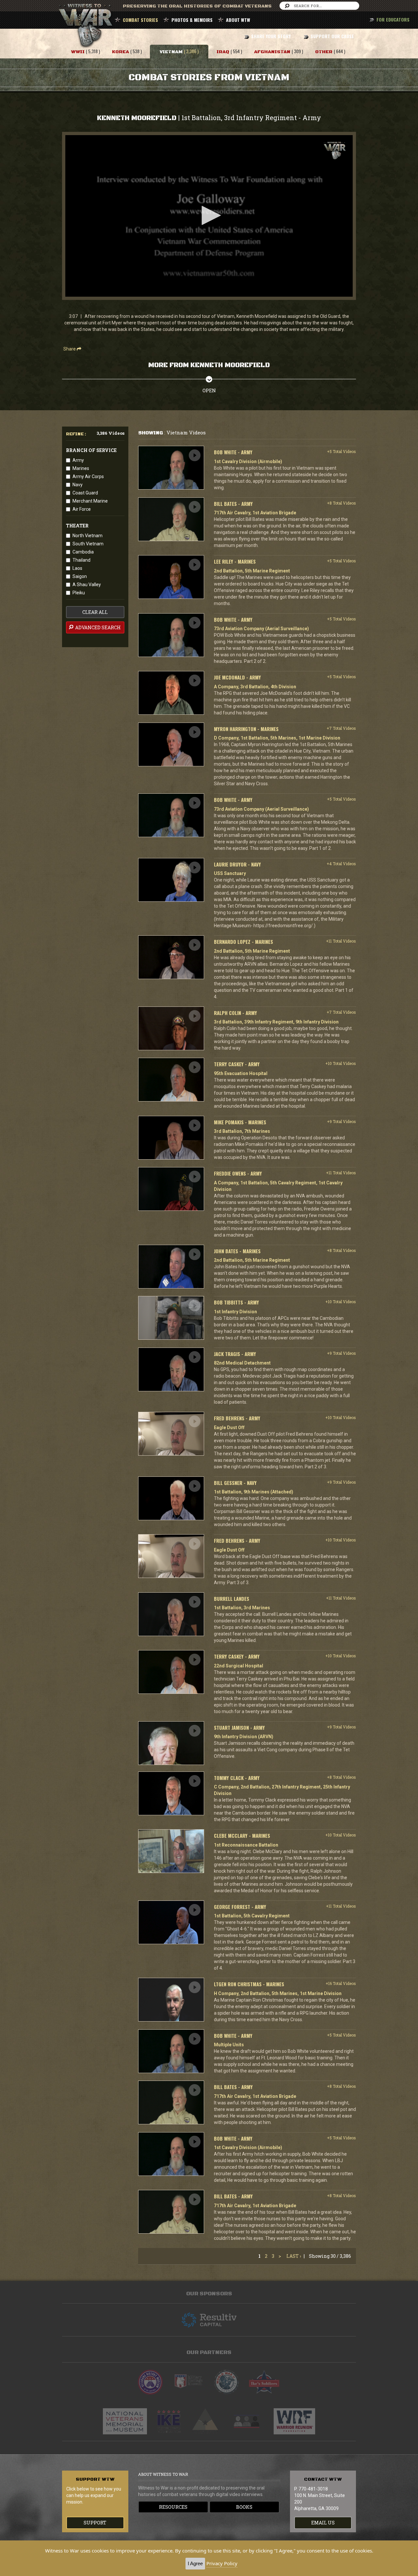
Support (95, 2523)
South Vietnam (88, 544)
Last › (294, 2256)
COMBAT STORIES (140, 20)
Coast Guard (85, 493)
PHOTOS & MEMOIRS (192, 20)
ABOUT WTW (238, 20)
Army (78, 460)
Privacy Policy (222, 2563)
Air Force (82, 509)
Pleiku (79, 593)
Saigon (80, 576)
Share (70, 349)
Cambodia (83, 552)
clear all (95, 612)
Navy (78, 485)
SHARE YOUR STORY (271, 36)
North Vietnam (88, 536)
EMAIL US (323, 2523)
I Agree (195, 2563)
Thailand (81, 560)
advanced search (97, 627)
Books (244, 2507)
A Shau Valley (87, 585)
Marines (81, 468)
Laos (77, 568)
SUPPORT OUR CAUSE (332, 36)
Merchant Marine (90, 501)
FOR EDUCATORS (393, 19)
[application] (209, 216)
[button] (209, 215)
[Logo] (335, 151)
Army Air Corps (88, 476)
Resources (173, 2507)
